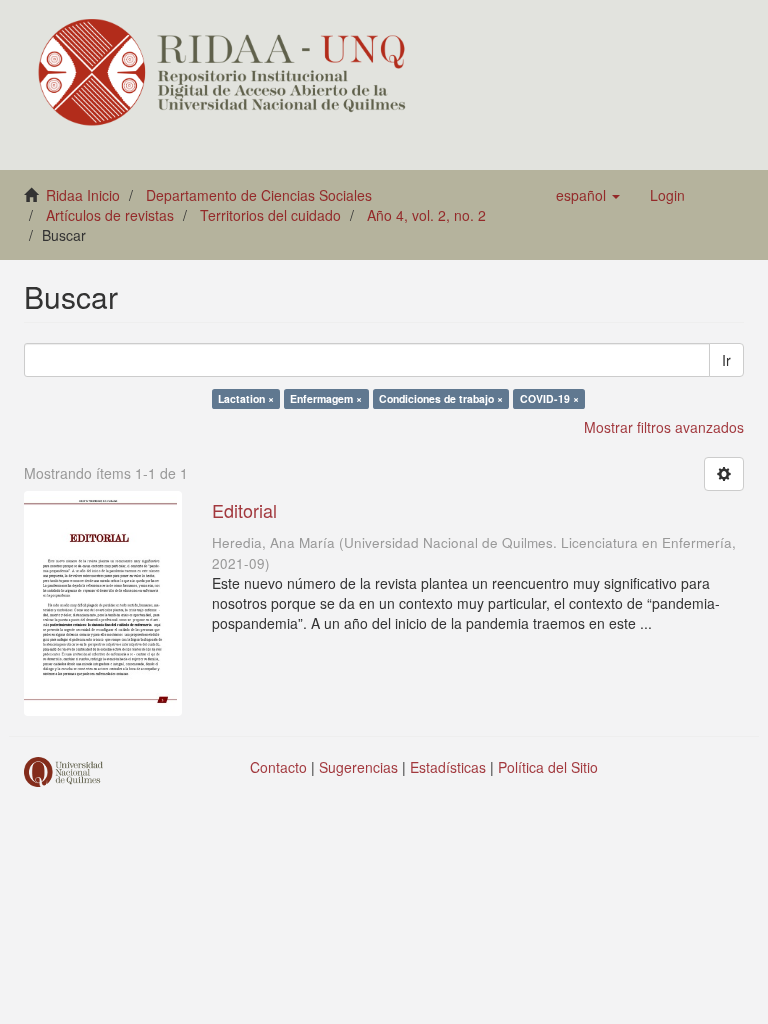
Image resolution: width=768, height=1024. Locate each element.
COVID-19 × (549, 398)
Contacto (278, 767)
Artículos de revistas (110, 215)
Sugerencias (358, 767)
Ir (726, 360)
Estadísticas (448, 767)
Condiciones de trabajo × (441, 398)
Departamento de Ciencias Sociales (259, 195)
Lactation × (246, 398)
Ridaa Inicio (83, 195)
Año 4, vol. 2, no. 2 (426, 215)
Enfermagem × (326, 398)
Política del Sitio (548, 767)
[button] (588, 195)
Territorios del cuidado (270, 215)
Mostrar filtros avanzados (664, 427)
